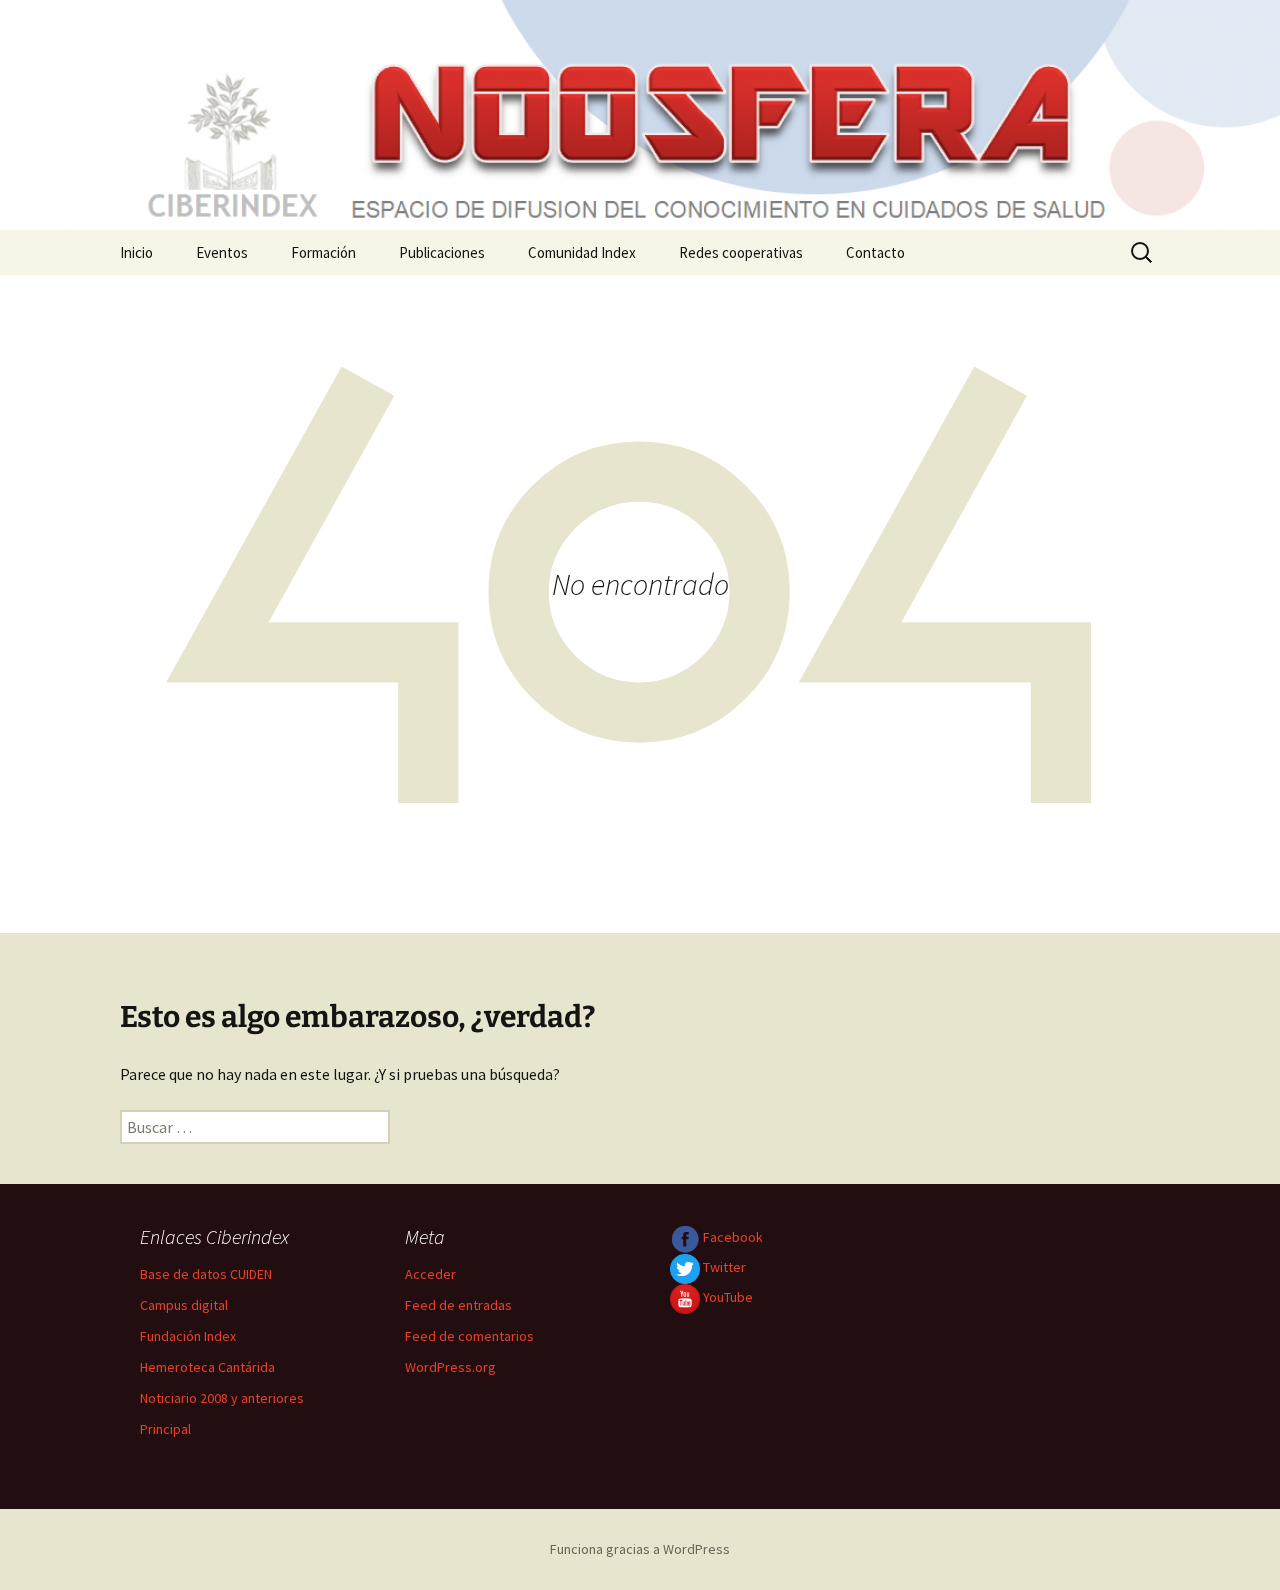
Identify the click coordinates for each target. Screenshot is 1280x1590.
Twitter (723, 1267)
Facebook (731, 1237)
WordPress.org (450, 1367)
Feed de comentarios (469, 1336)
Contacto (875, 252)
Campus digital (184, 1305)
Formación (323, 252)
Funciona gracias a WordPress (640, 1549)
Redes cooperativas (741, 252)
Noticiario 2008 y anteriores (222, 1398)
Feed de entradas (458, 1305)
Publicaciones (442, 252)
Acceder (430, 1274)
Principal (165, 1429)
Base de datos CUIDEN (206, 1274)
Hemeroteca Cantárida (207, 1367)
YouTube (726, 1297)
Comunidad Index (582, 252)
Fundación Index (188, 1336)
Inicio (136, 252)
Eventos (222, 252)
